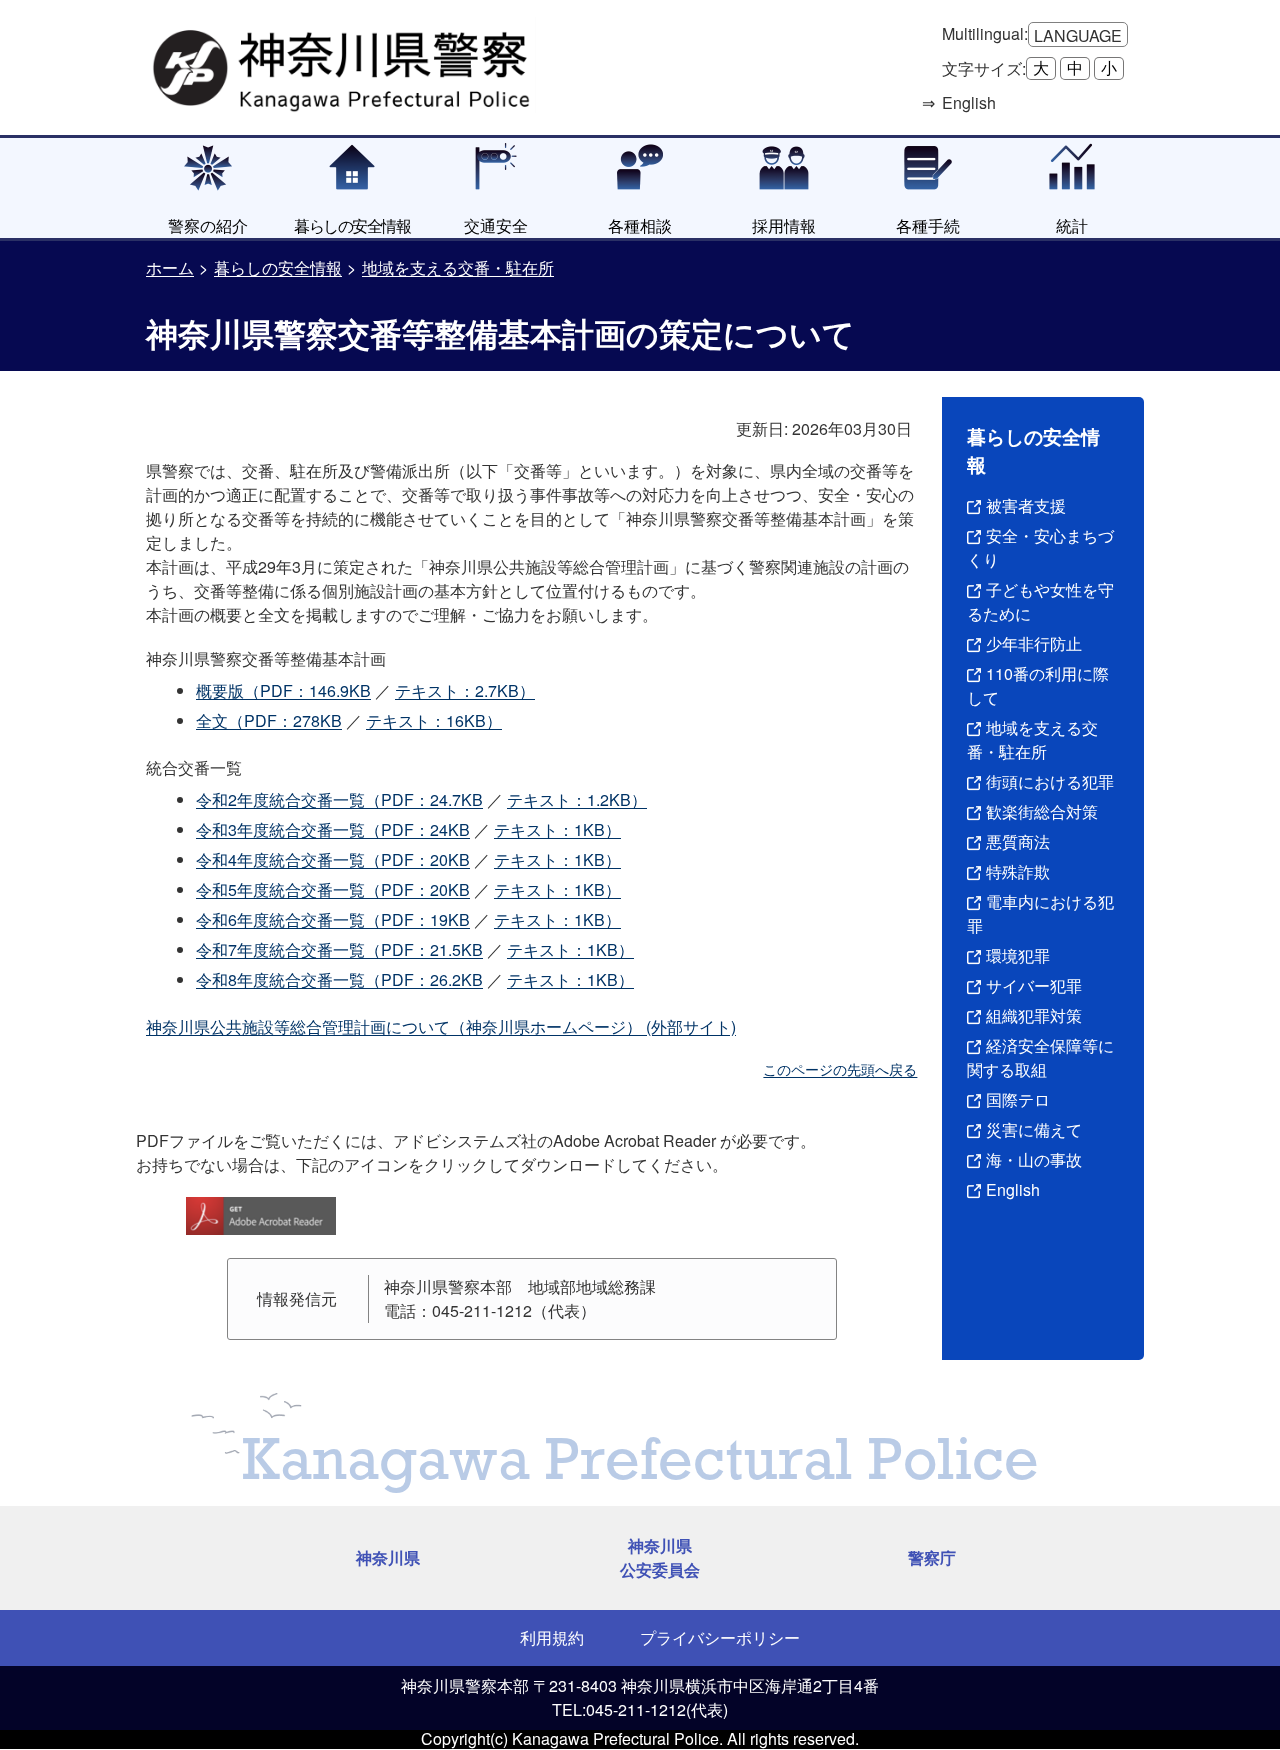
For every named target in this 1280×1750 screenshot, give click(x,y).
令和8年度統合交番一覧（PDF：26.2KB (339, 979)
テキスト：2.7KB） (465, 690)
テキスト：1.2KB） (577, 799)
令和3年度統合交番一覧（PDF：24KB (333, 829)
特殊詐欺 (1018, 871)
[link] (344, 65)
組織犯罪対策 (1034, 1015)
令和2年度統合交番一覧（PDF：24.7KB (339, 799)
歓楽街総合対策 (1042, 811)
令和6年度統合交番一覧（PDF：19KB (333, 919)
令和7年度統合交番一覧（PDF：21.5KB (339, 949)
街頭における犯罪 (1050, 781)
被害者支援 (1026, 505)
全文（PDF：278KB (269, 720)
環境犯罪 (1018, 955)
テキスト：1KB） (557, 829)
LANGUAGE (1078, 35)
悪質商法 (1018, 841)
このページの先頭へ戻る (840, 1069)
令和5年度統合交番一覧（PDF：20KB (333, 889)
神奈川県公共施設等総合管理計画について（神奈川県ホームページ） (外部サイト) (441, 1026)
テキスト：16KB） (434, 720)
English (1013, 1189)
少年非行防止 (1034, 643)
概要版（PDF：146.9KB (283, 690)
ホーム (170, 267)
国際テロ (1018, 1099)
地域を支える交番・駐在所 (458, 267)
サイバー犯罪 (1034, 985)
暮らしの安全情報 (278, 267)
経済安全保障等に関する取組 (1040, 1057)
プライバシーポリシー (720, 1637)
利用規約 (552, 1637)
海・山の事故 (1034, 1159)
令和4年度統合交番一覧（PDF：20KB (333, 859)
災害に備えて (1034, 1129)
